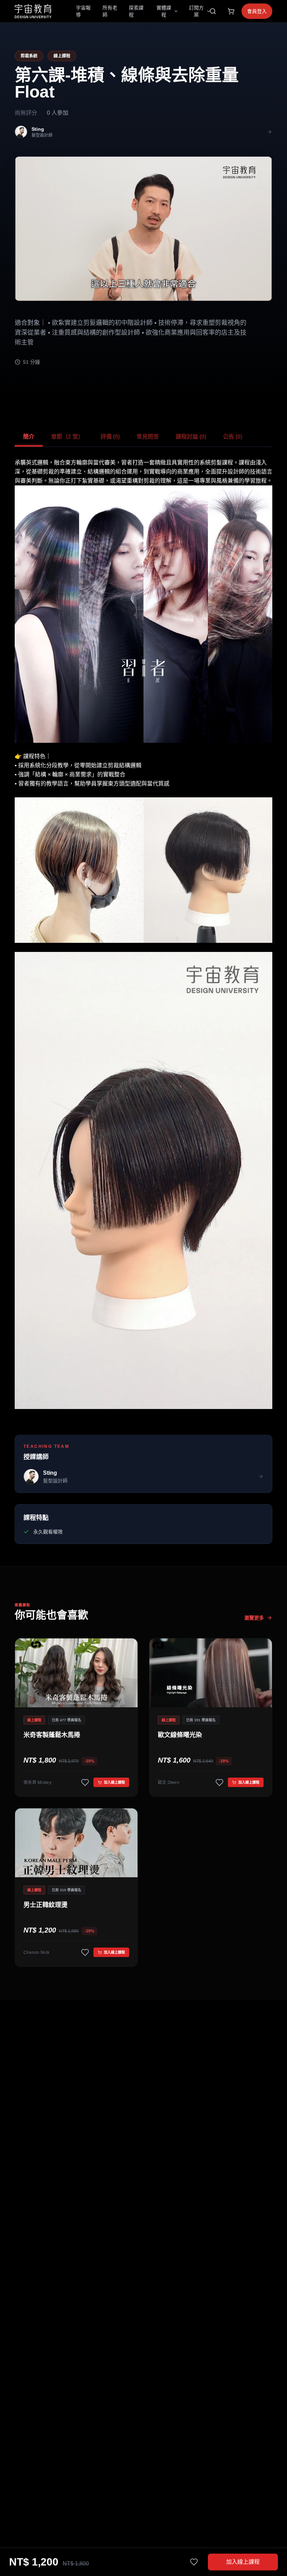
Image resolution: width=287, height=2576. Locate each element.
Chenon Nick (36, 1952)
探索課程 (136, 11)
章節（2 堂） (67, 437)
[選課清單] (231, 11)
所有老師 (110, 11)
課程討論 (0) (191, 437)
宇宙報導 (83, 11)
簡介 (29, 437)
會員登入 (257, 11)
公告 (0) (233, 437)
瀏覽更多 (254, 1618)
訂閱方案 (196, 11)
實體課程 (164, 11)
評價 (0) (110, 437)
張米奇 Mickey (37, 1782)
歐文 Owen (169, 1782)
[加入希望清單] (194, 2562)
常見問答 (148, 437)
